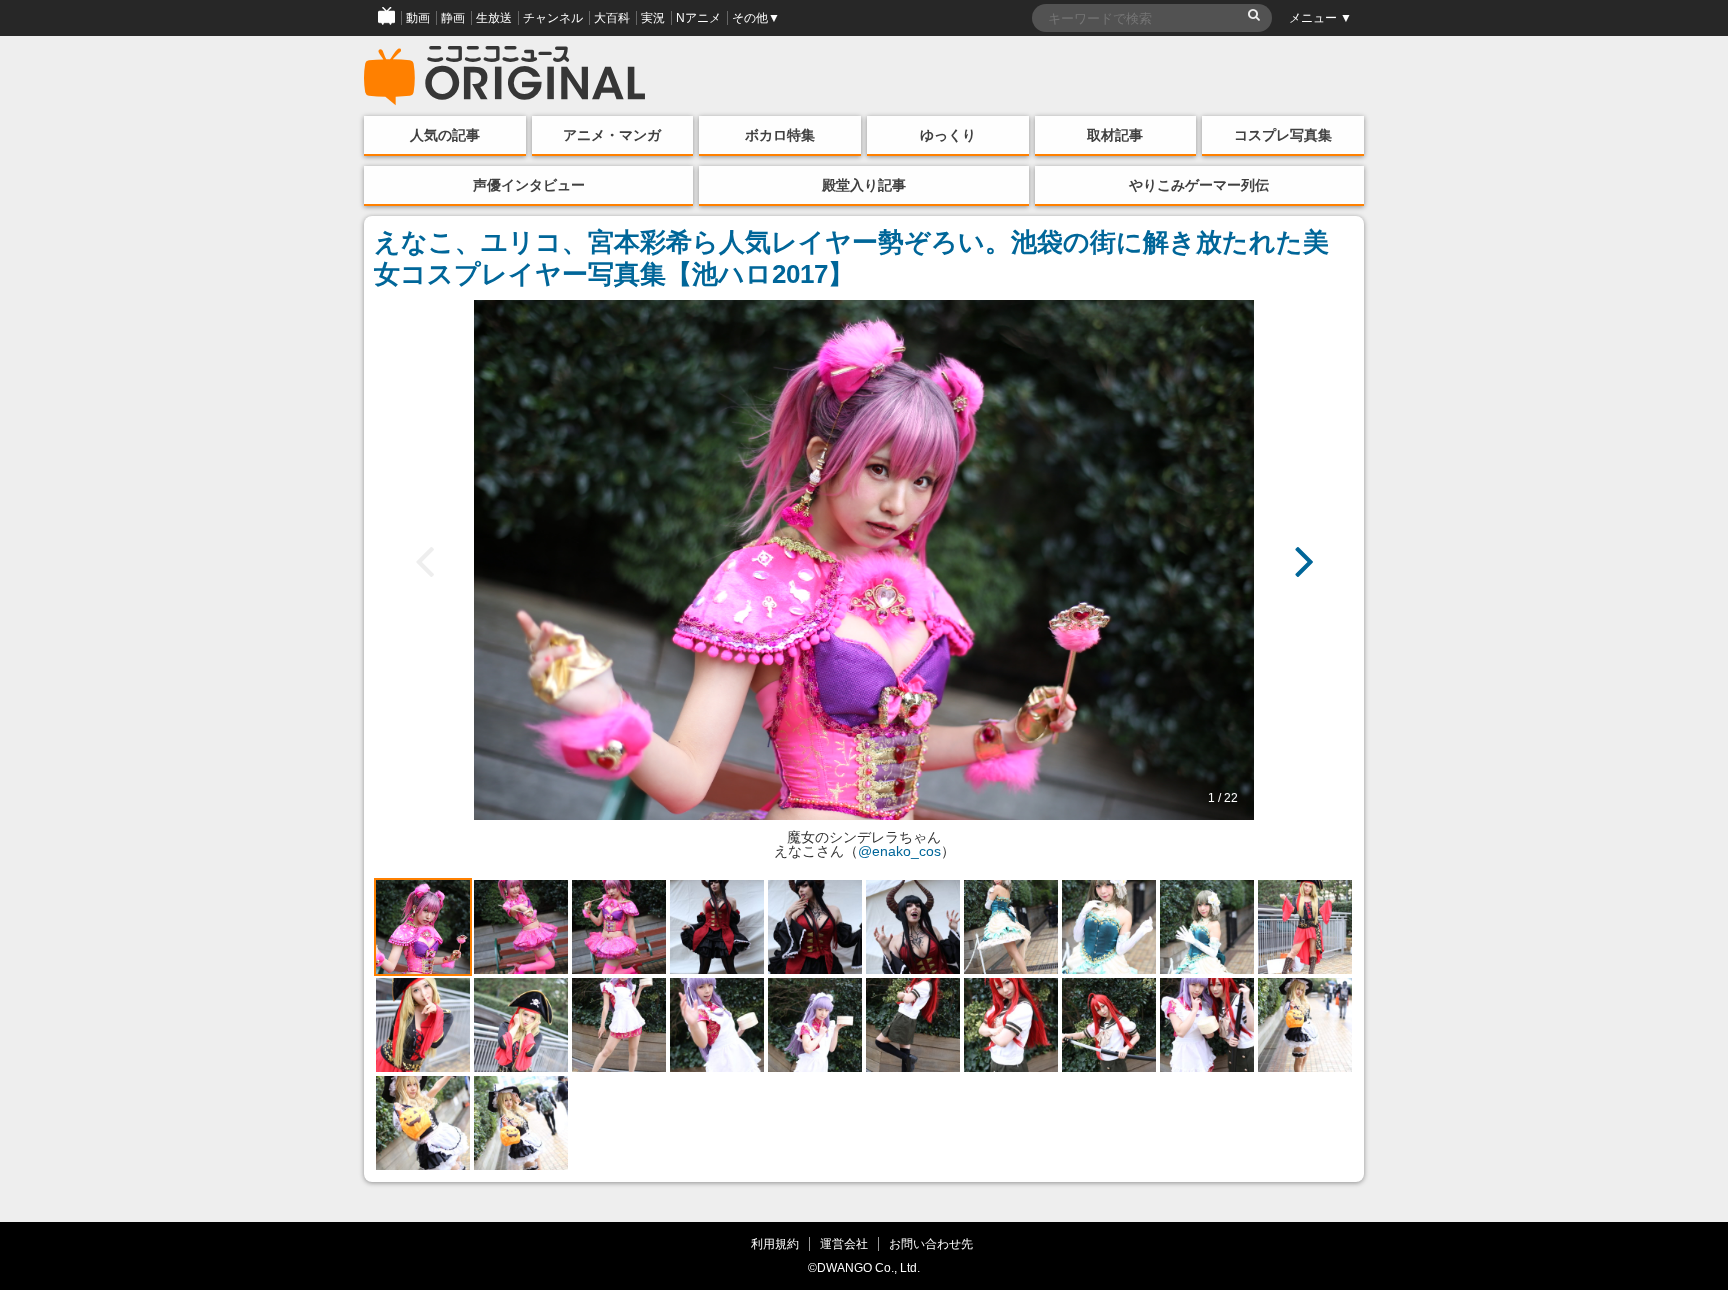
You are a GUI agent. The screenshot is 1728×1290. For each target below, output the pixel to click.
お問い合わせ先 (931, 1243)
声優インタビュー (529, 185)
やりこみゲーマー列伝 (1199, 185)
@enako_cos (899, 851)
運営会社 (844, 1243)
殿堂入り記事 (864, 185)
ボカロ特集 (780, 135)
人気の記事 (445, 135)
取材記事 (1115, 135)
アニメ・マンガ (612, 135)
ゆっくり (948, 135)
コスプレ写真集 (1283, 135)
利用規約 (775, 1243)
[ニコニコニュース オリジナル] (505, 76)
